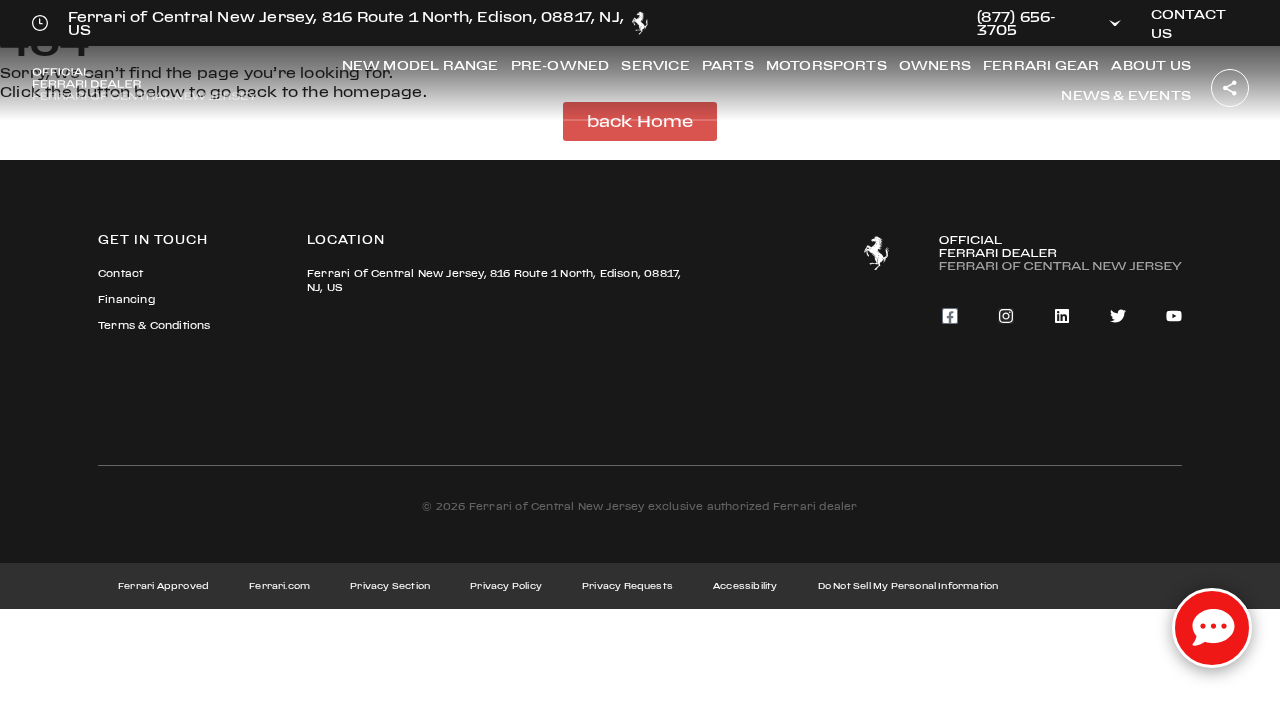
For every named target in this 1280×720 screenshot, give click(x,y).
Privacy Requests (627, 585)
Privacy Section (390, 585)
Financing (126, 299)
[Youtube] (1174, 316)
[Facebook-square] (950, 316)
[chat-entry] (1212, 628)
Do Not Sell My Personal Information (908, 585)
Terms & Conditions (154, 325)
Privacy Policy (506, 585)
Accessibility (745, 585)
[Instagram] (1006, 316)
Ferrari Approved (163, 585)
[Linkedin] (1062, 316)
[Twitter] (1118, 316)
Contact (120, 273)
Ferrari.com (279, 585)
